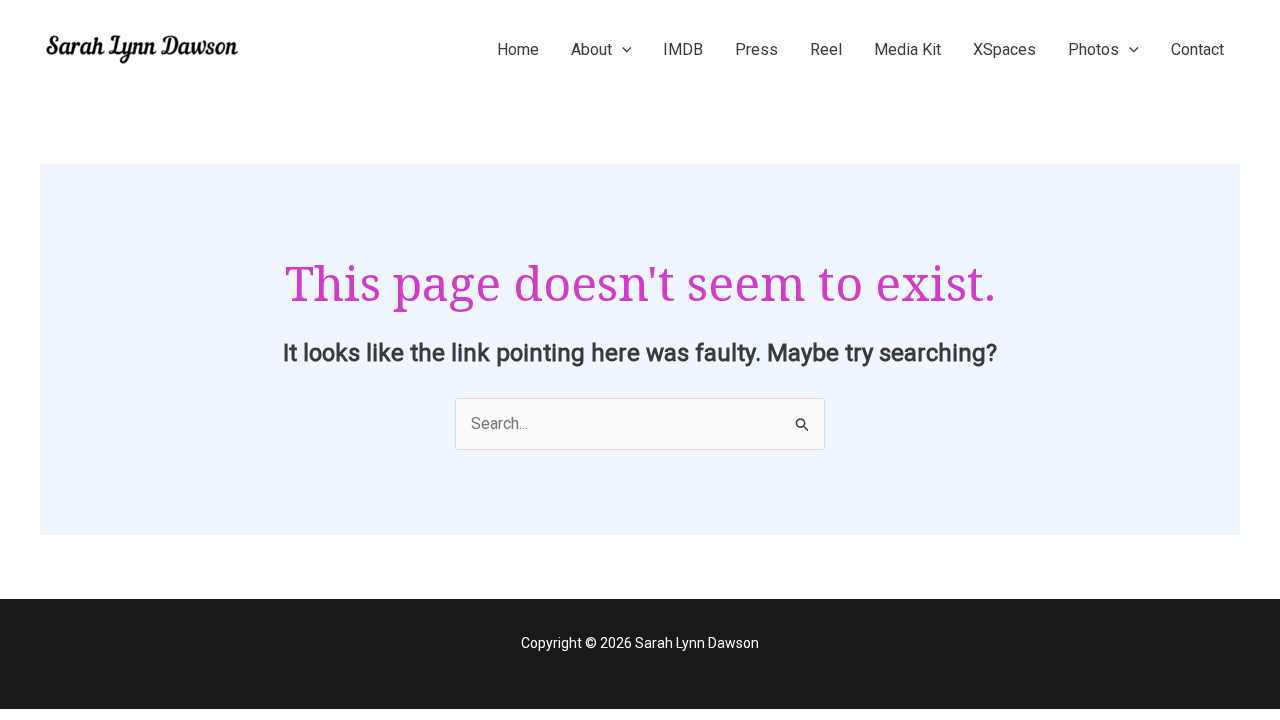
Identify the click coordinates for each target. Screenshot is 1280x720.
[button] (622, 50)
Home (518, 49)
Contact (1197, 49)
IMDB (683, 49)
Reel (826, 49)
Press (756, 49)
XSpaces (1004, 49)
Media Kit (907, 49)
